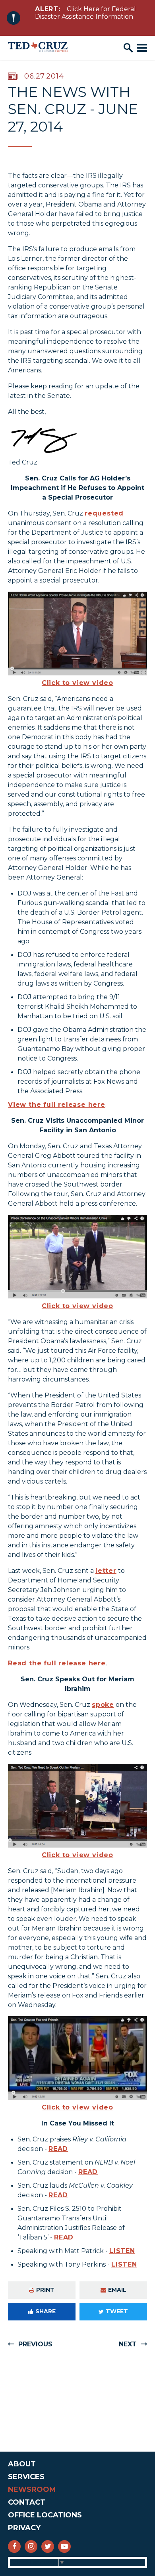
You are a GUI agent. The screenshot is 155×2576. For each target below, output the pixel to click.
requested (104, 513)
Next (128, 2344)
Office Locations (45, 2515)
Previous (35, 2344)
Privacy (24, 2528)
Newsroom (32, 2489)
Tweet (117, 2311)
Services (26, 2477)
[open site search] (128, 48)
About (22, 2464)
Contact (27, 2502)
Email (117, 2290)
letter (106, 1571)
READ (58, 2149)
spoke (103, 1705)
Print (45, 2290)
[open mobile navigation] (142, 48)
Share (46, 2311)
